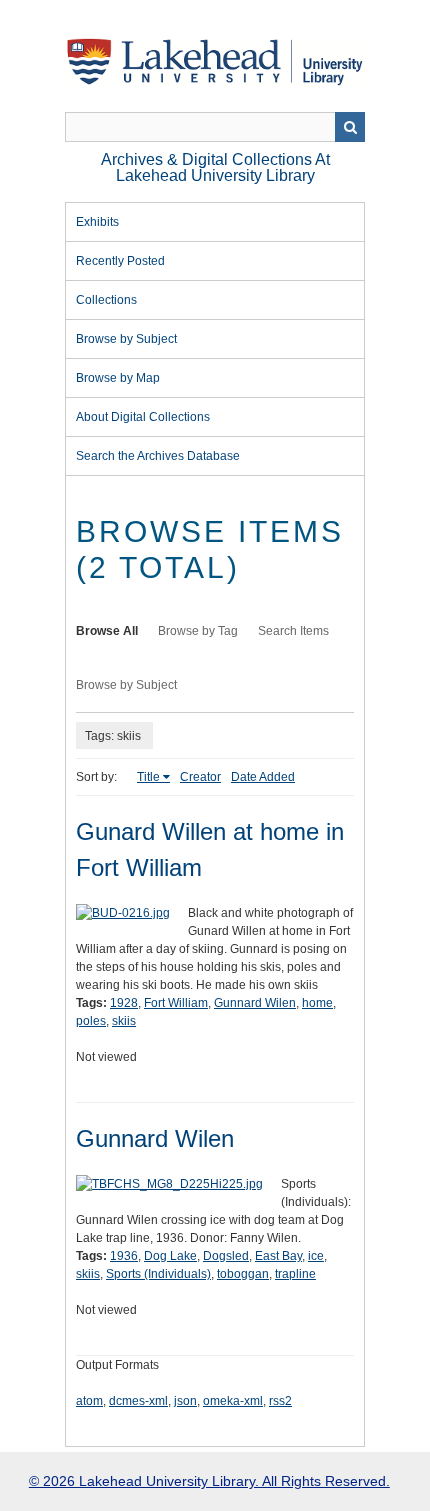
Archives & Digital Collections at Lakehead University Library (215, 167)
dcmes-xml (138, 1401)
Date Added (263, 777)
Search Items (293, 631)
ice (316, 1256)
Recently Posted (120, 261)
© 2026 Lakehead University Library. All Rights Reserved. (209, 1481)
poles (91, 1021)
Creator (200, 777)
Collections (106, 300)
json (185, 1401)
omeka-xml (233, 1401)
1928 (124, 1003)
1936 (124, 1256)
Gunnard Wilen (255, 1003)
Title (148, 777)
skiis (124, 1021)
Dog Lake (170, 1256)
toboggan (243, 1274)
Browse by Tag (198, 631)
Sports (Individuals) (158, 1274)
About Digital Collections (143, 417)
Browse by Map (118, 378)
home (317, 1003)
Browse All (107, 631)
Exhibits (97, 222)
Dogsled (226, 1256)
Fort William (176, 1003)
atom (89, 1401)
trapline (295, 1274)
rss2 (280, 1401)
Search (350, 127)
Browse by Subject (126, 339)
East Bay (278, 1256)
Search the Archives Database (158, 456)
